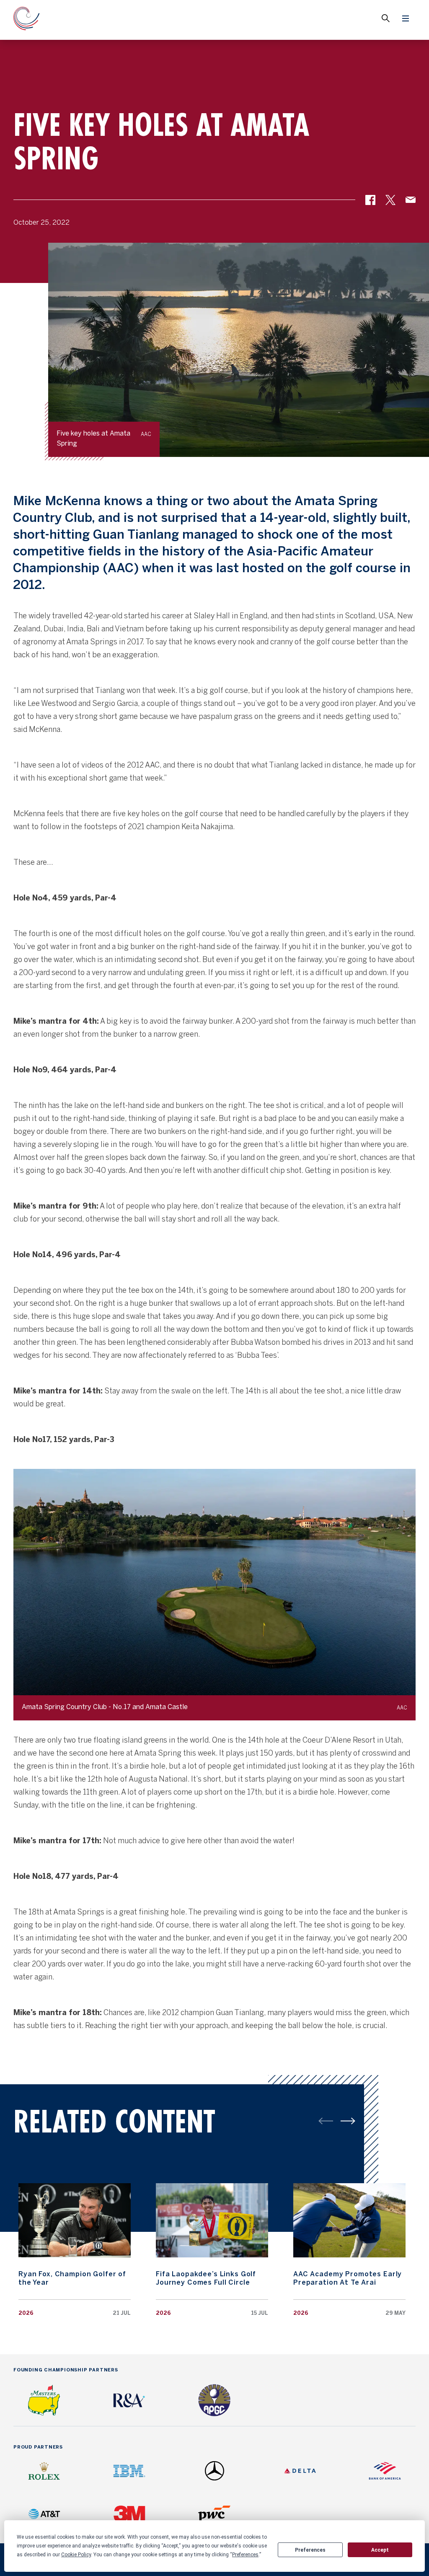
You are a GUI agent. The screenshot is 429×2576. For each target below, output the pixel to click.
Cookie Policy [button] (76, 2555)
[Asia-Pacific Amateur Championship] (27, 20)
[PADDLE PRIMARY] (348, 2121)
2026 (26, 2313)
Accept (380, 2550)
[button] (370, 203)
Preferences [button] (245, 2555)
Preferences (310, 2550)
